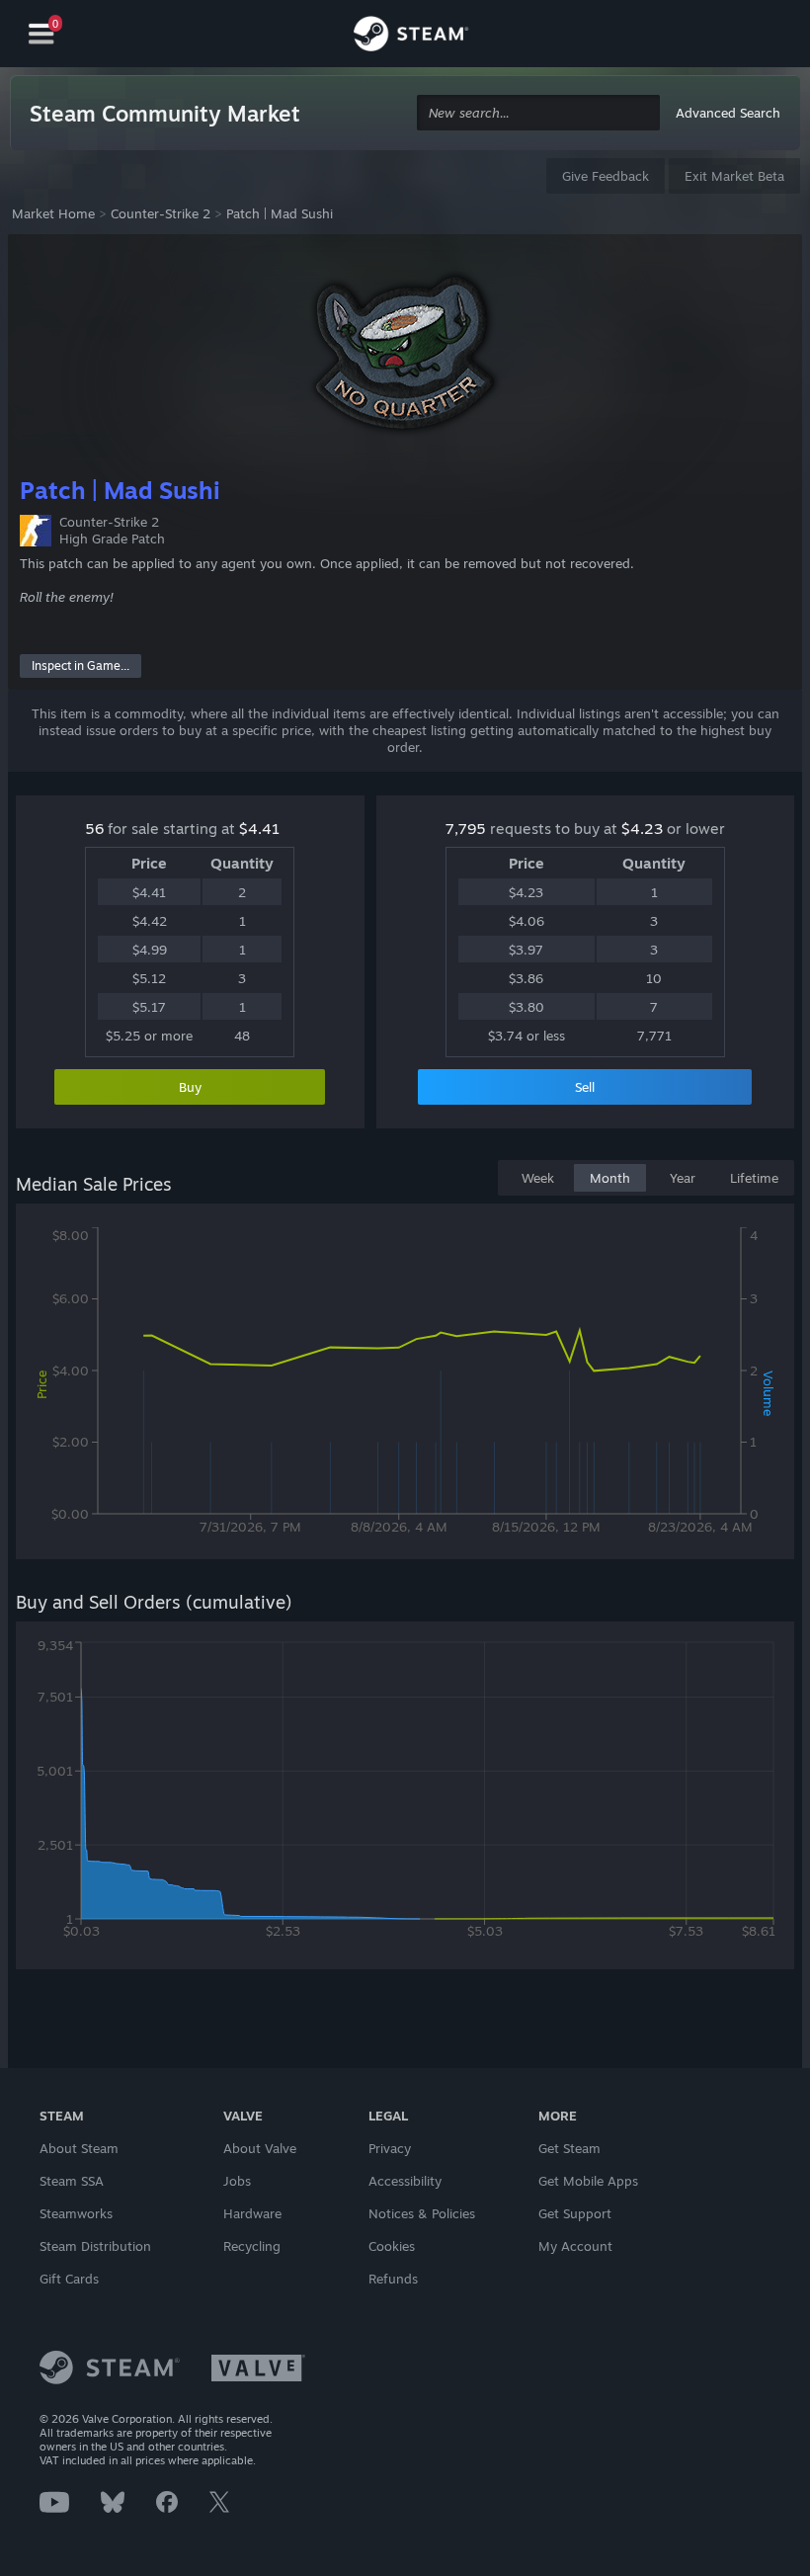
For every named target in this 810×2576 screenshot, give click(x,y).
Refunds (393, 2279)
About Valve (260, 2148)
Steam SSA (72, 2181)
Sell (585, 1087)
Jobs (237, 2181)
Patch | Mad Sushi (280, 213)
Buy (190, 1087)
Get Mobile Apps (588, 2181)
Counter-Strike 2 (161, 213)
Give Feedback (606, 176)
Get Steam (569, 2148)
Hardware (252, 2213)
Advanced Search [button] (728, 113)
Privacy (390, 2148)
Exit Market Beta (734, 176)
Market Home (53, 213)
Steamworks (76, 2213)
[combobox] (538, 113)
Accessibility (405, 2181)
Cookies (392, 2246)
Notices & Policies (422, 2213)
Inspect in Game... (81, 665)
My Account (575, 2246)
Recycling (252, 2246)
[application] (405, 1385)
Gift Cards (69, 2279)
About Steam (79, 2148)
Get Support (575, 2213)
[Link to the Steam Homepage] (411, 37)
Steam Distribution (95, 2246)
